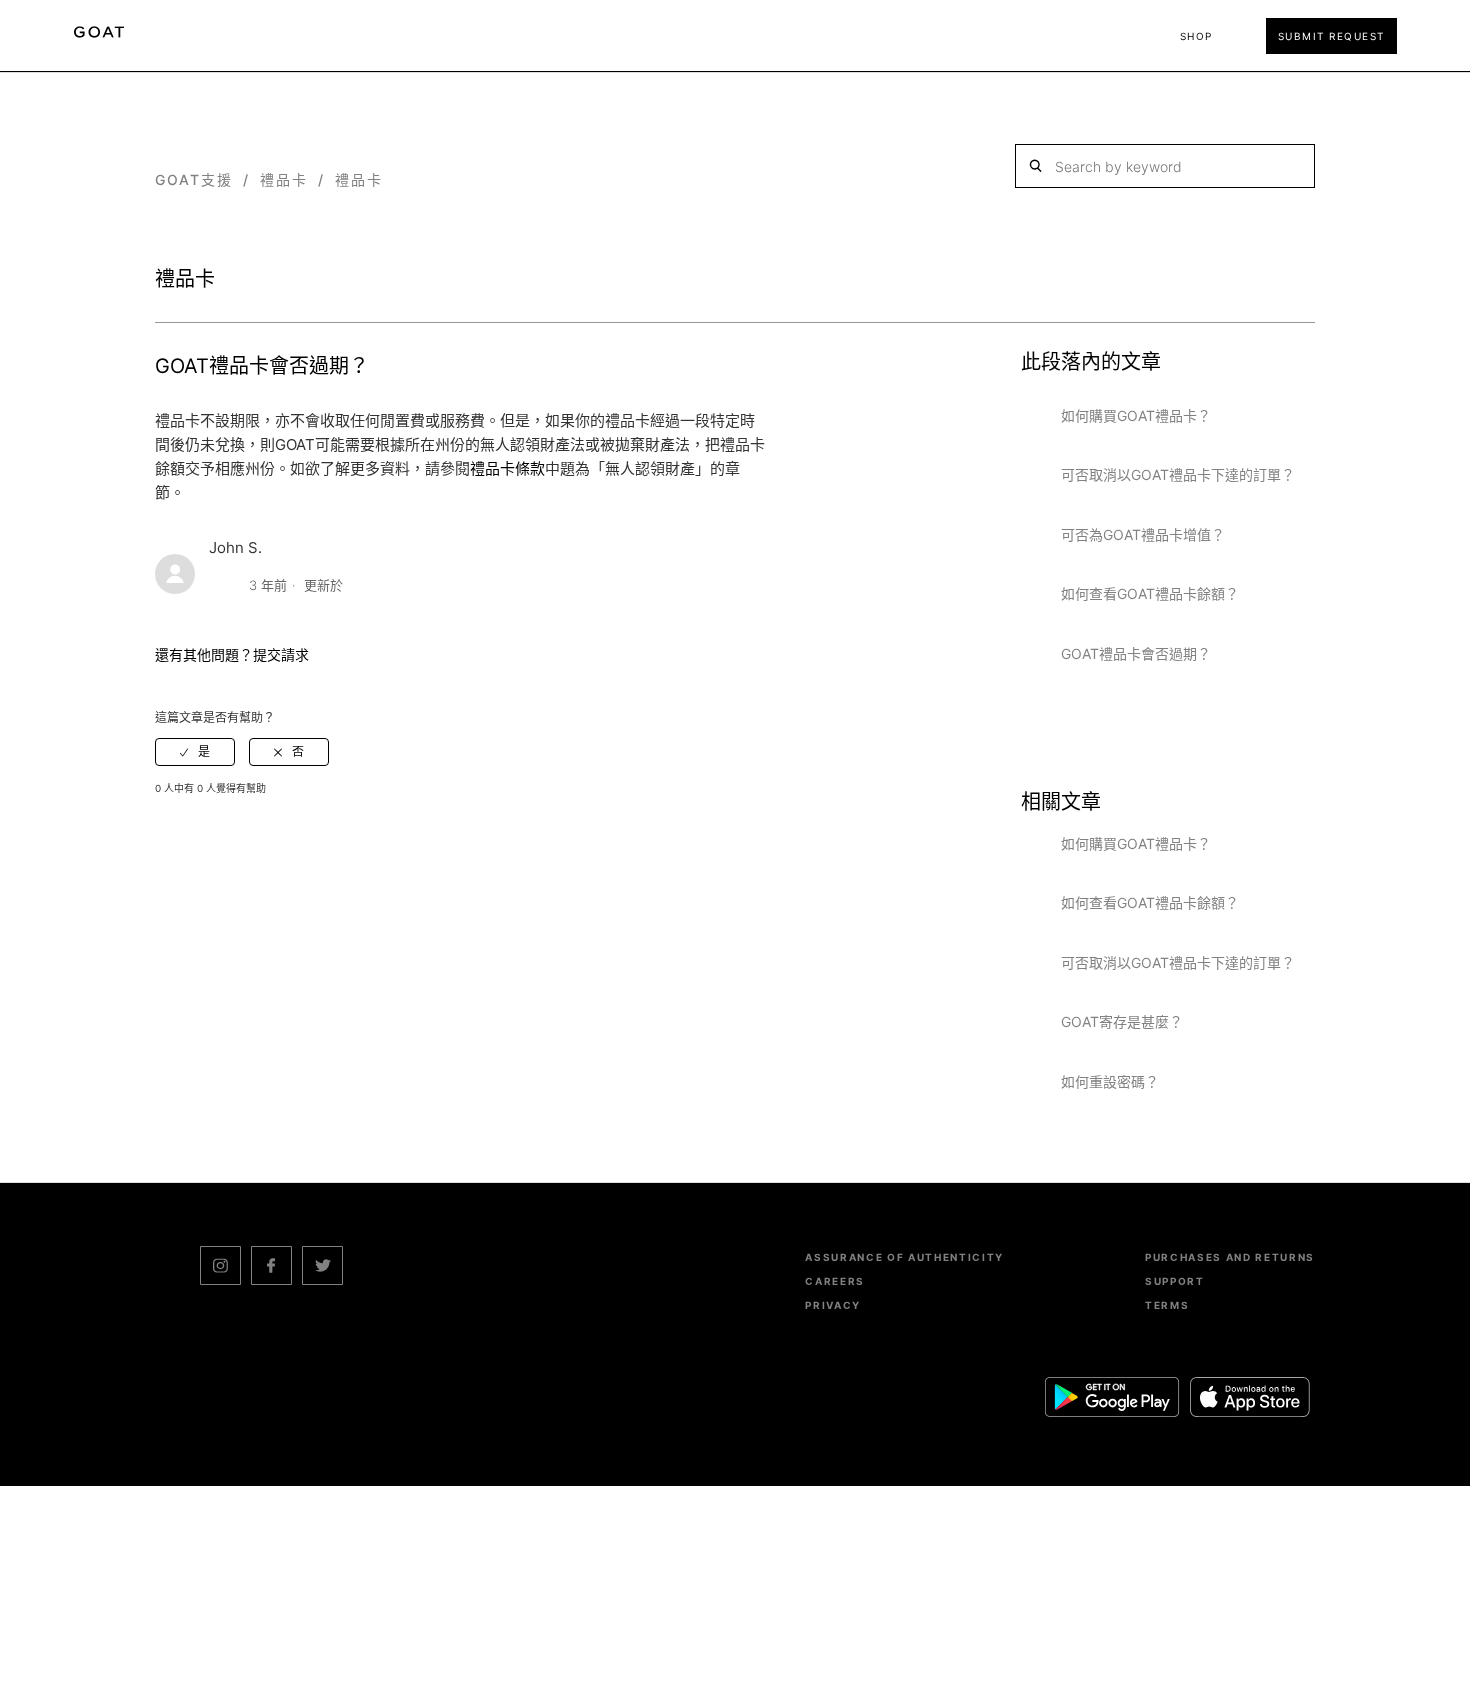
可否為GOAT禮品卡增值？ (1143, 534)
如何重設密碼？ (1110, 1081)
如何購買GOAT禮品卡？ (1136, 415)
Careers (835, 1281)
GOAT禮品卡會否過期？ (1136, 653)
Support (1175, 1281)
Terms (1167, 1305)
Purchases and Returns (1230, 1257)
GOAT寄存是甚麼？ (1122, 1021)
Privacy (833, 1305)
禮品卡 (284, 179)
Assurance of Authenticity (904, 1257)
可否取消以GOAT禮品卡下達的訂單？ (1178, 474)
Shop (1196, 36)
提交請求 (281, 654)
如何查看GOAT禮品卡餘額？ (1150, 593)
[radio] (195, 752)
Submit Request (1331, 36)
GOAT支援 (194, 179)
